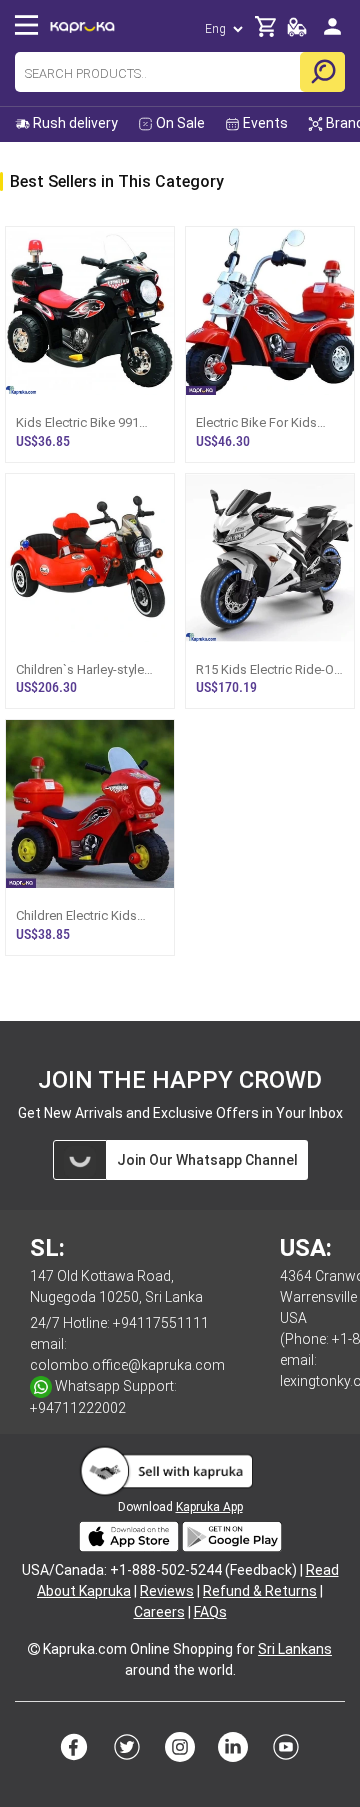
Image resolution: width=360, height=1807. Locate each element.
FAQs (210, 1612)
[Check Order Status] (297, 32)
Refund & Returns (260, 1591)
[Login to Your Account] (332, 34)
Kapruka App (209, 1507)
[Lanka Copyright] (34, 1649)
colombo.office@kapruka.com (127, 1365)
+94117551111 (161, 1323)
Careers (159, 1612)
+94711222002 (78, 1408)
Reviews (167, 1591)
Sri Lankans (295, 1649)
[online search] (322, 72)
